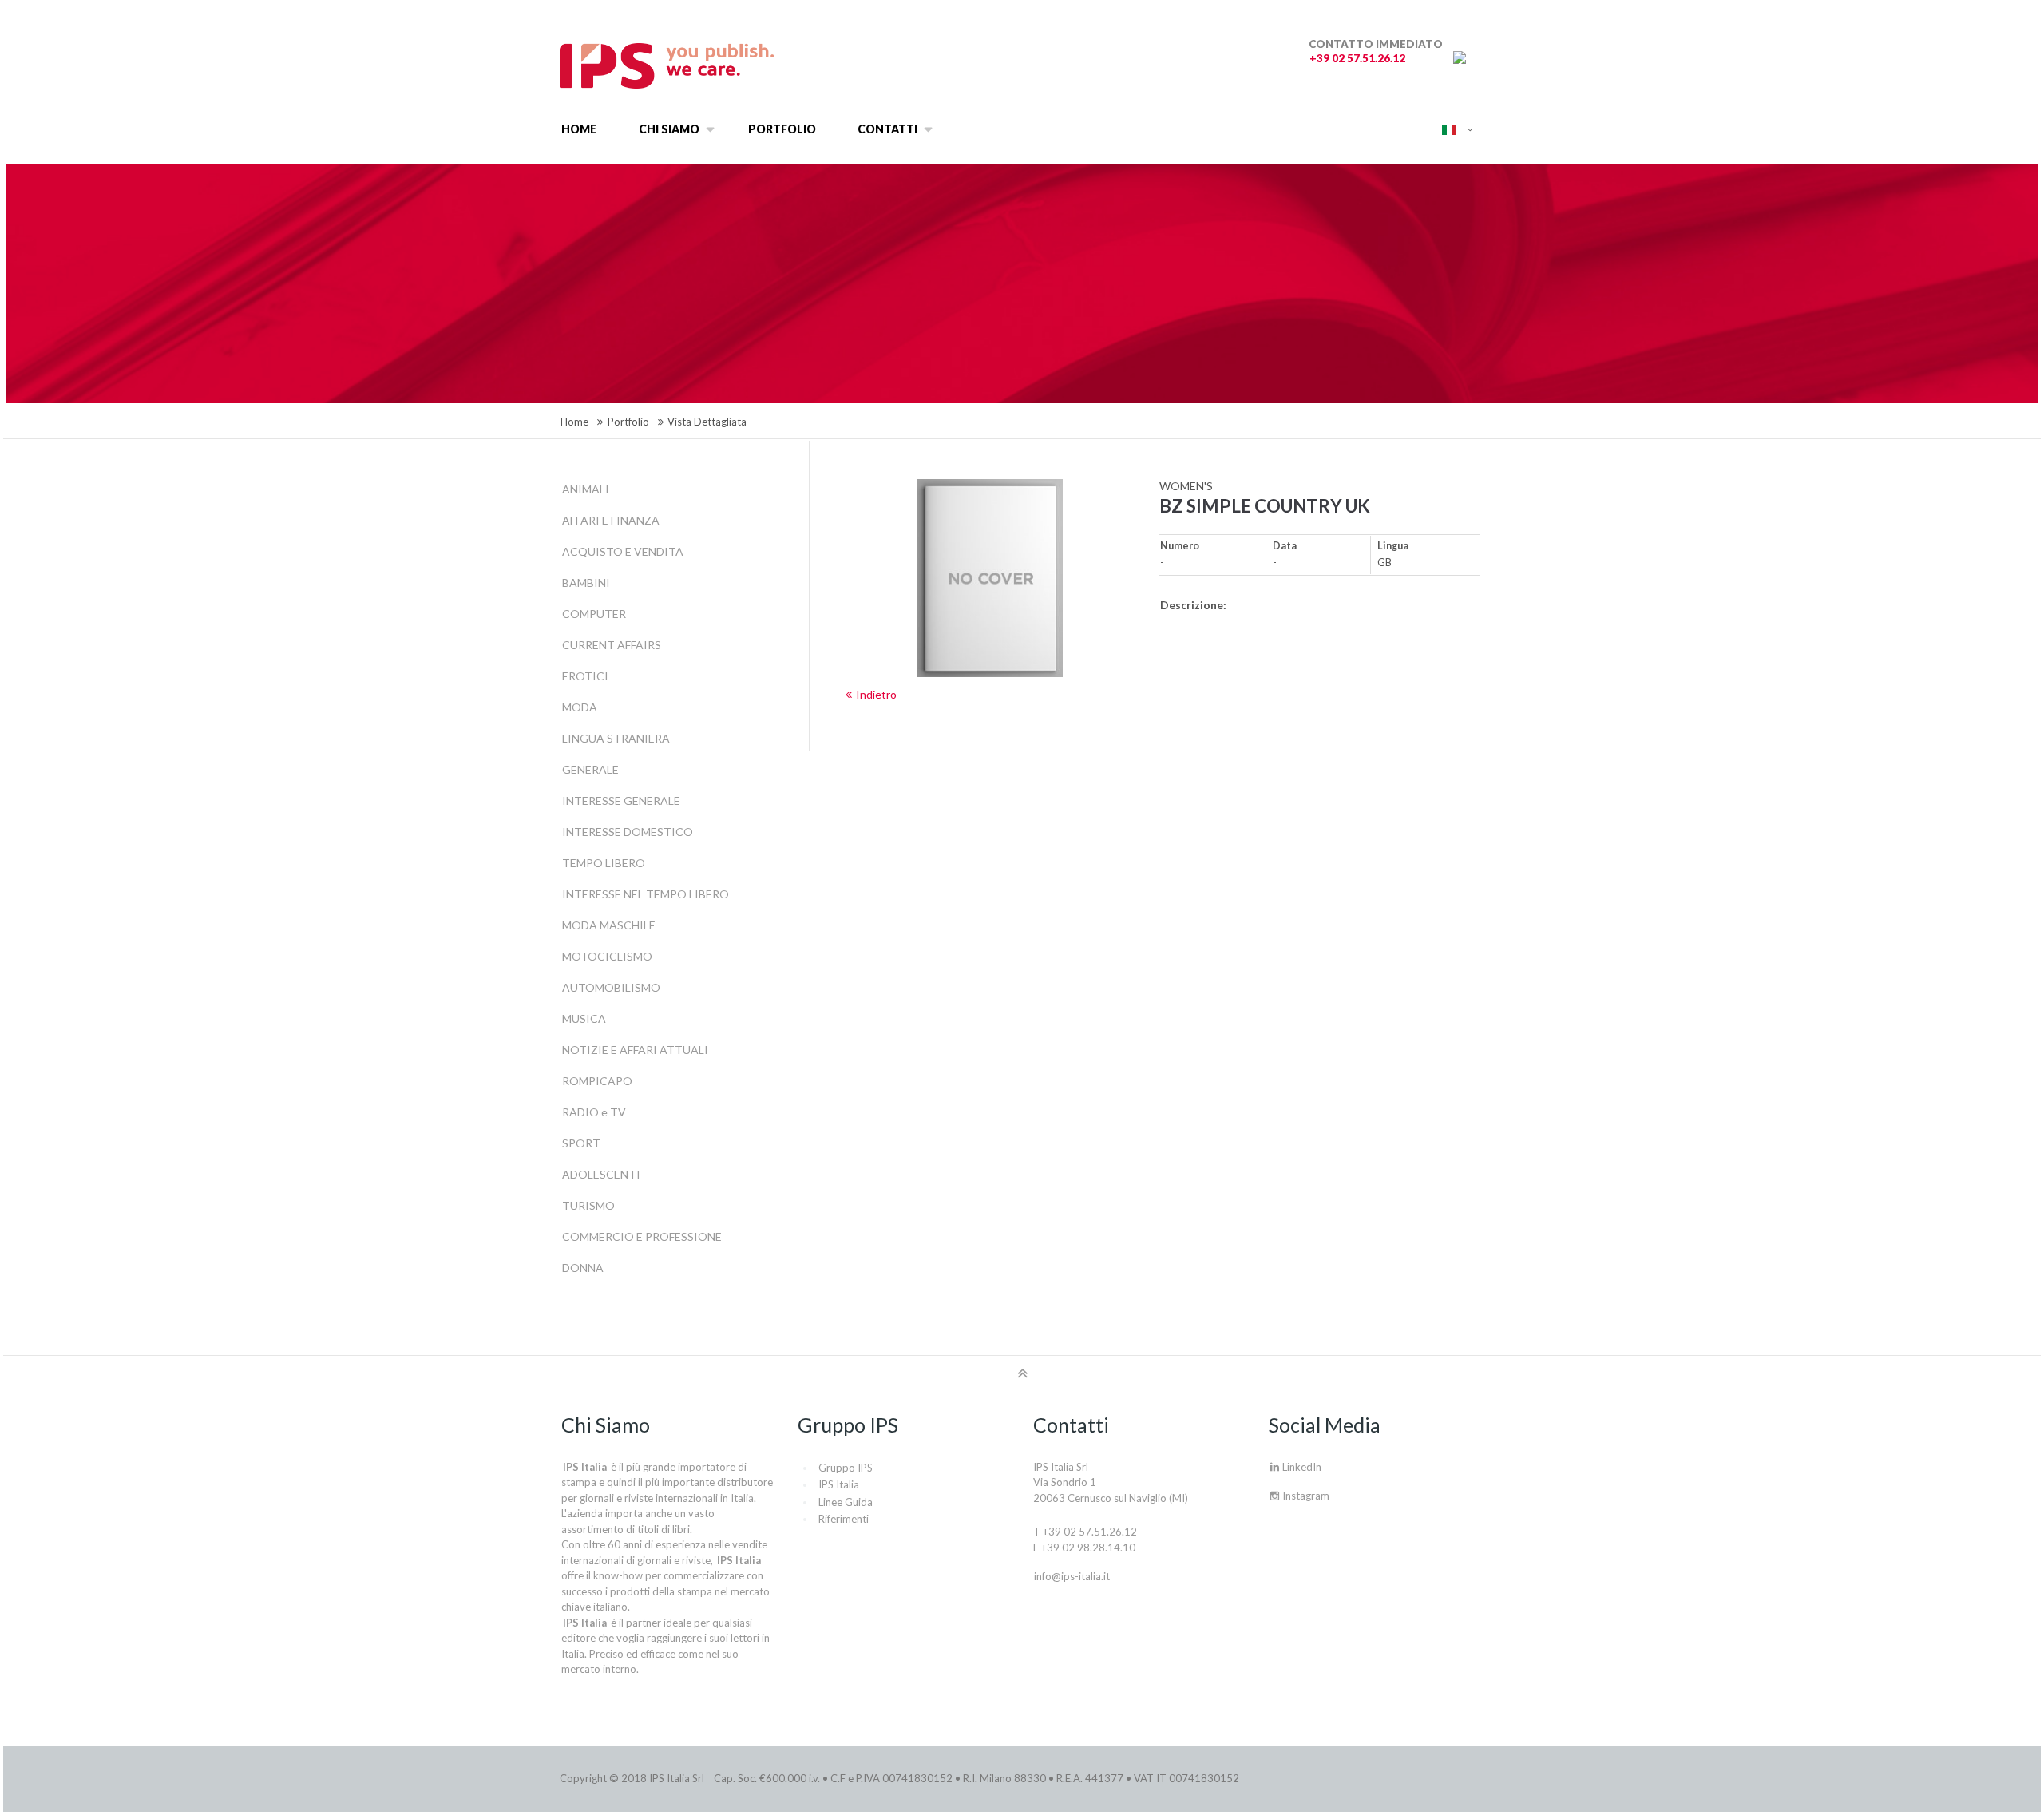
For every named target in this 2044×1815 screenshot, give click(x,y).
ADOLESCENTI (601, 1174)
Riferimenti (844, 1519)
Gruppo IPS (846, 1468)
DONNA (583, 1268)
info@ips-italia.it (1072, 1576)
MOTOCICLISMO (607, 956)
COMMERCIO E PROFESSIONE (642, 1236)
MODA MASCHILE (609, 925)
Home (574, 422)
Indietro (876, 694)
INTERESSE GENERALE (621, 801)
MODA (580, 707)
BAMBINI (586, 583)
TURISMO (588, 1205)
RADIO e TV (594, 1112)
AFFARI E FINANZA (611, 520)
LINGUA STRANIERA (616, 738)
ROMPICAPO (597, 1081)
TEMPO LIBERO (604, 863)
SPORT (581, 1143)
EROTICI (585, 676)
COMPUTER (594, 614)
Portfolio (628, 422)
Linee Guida (846, 1502)
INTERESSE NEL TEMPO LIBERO (646, 894)
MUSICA (584, 1018)
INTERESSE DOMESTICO (628, 832)
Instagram (1305, 1496)
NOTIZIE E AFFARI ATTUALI (635, 1050)
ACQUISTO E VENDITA (623, 551)
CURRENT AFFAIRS (612, 645)
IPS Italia (839, 1484)
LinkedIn (1301, 1467)
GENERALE (590, 769)
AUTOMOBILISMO (611, 987)
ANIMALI (586, 489)
